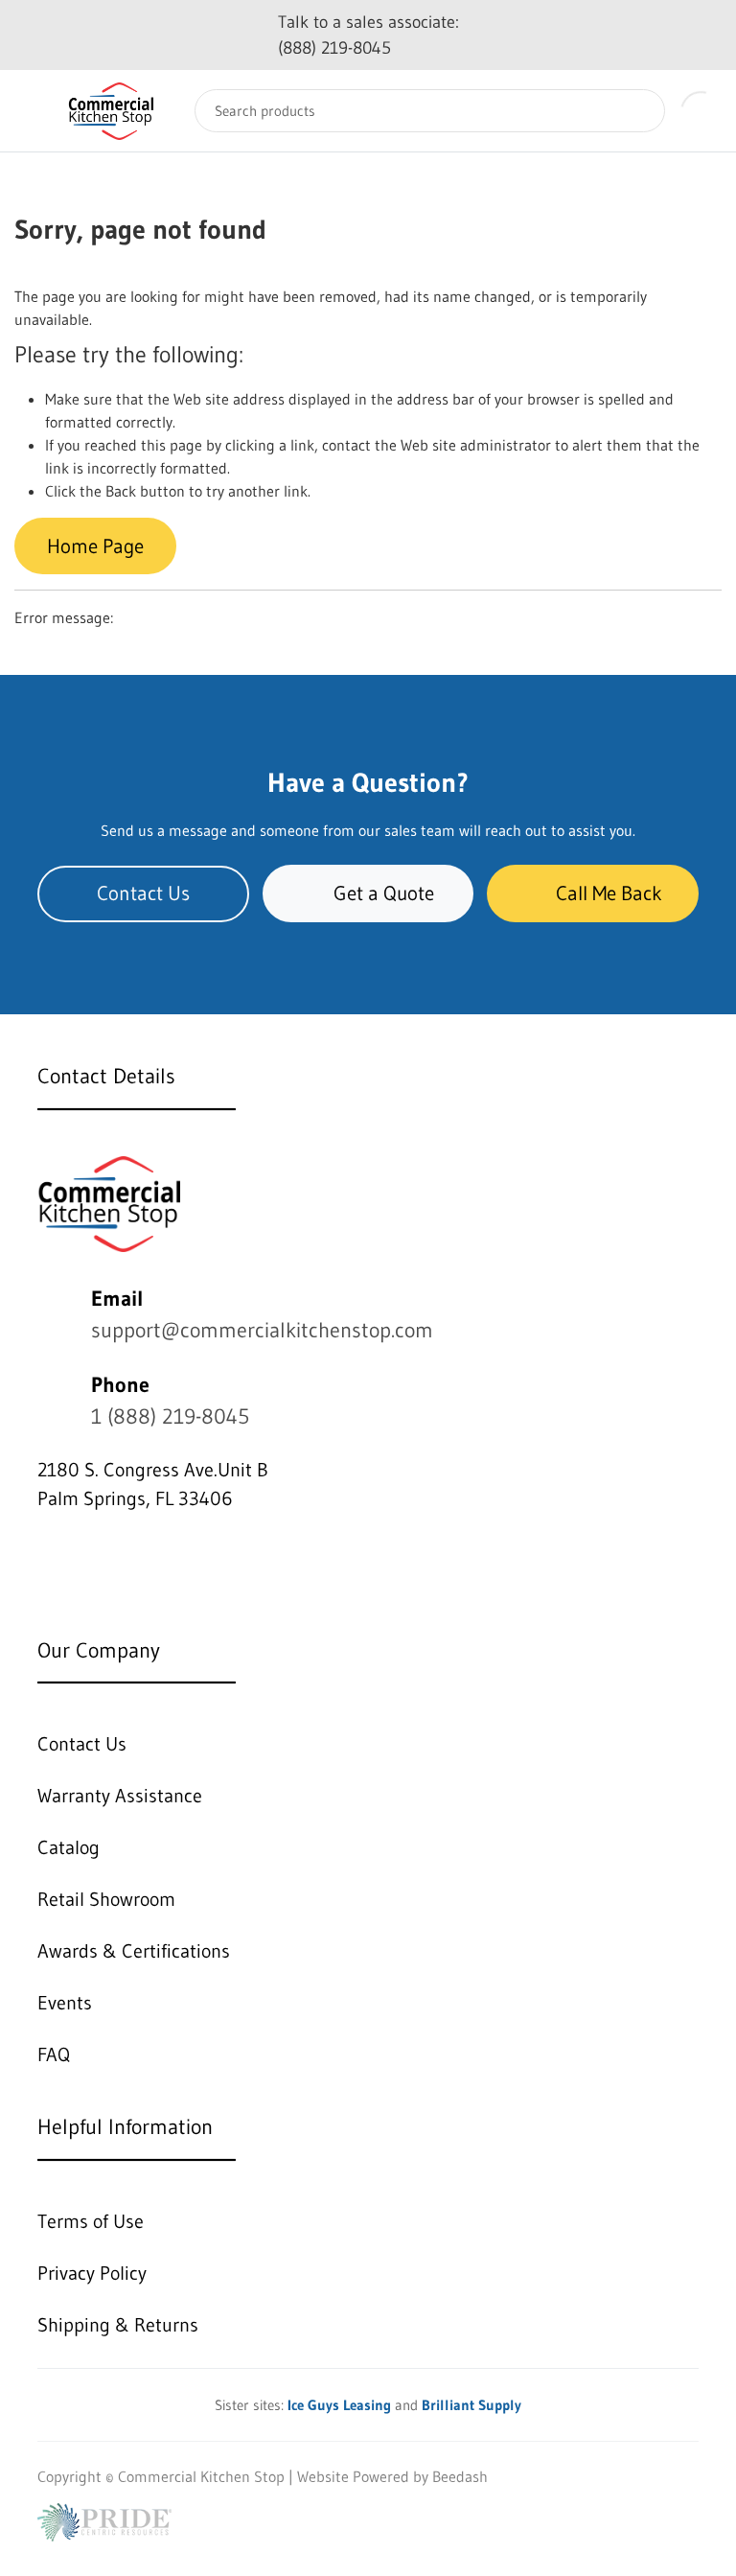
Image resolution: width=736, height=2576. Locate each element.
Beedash (460, 2476)
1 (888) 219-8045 (170, 1416)
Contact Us (143, 893)
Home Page (95, 546)
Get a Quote (384, 893)
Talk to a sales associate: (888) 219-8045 (368, 35)
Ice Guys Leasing (339, 2405)
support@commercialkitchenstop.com (262, 1330)
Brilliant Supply (471, 2405)
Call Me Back (609, 893)
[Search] (636, 111)
